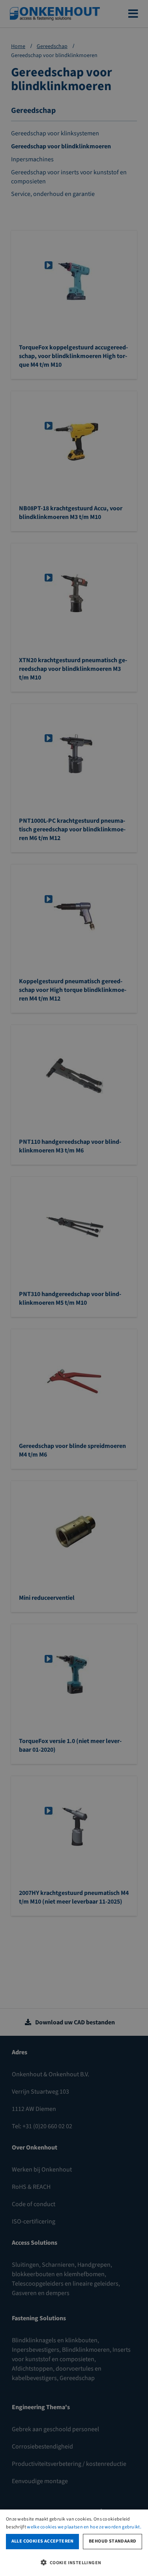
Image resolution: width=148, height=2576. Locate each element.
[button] (74, 2562)
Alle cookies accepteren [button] (43, 2541)
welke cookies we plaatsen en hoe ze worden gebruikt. (84, 2527)
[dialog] (74, 2543)
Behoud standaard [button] (112, 2541)
